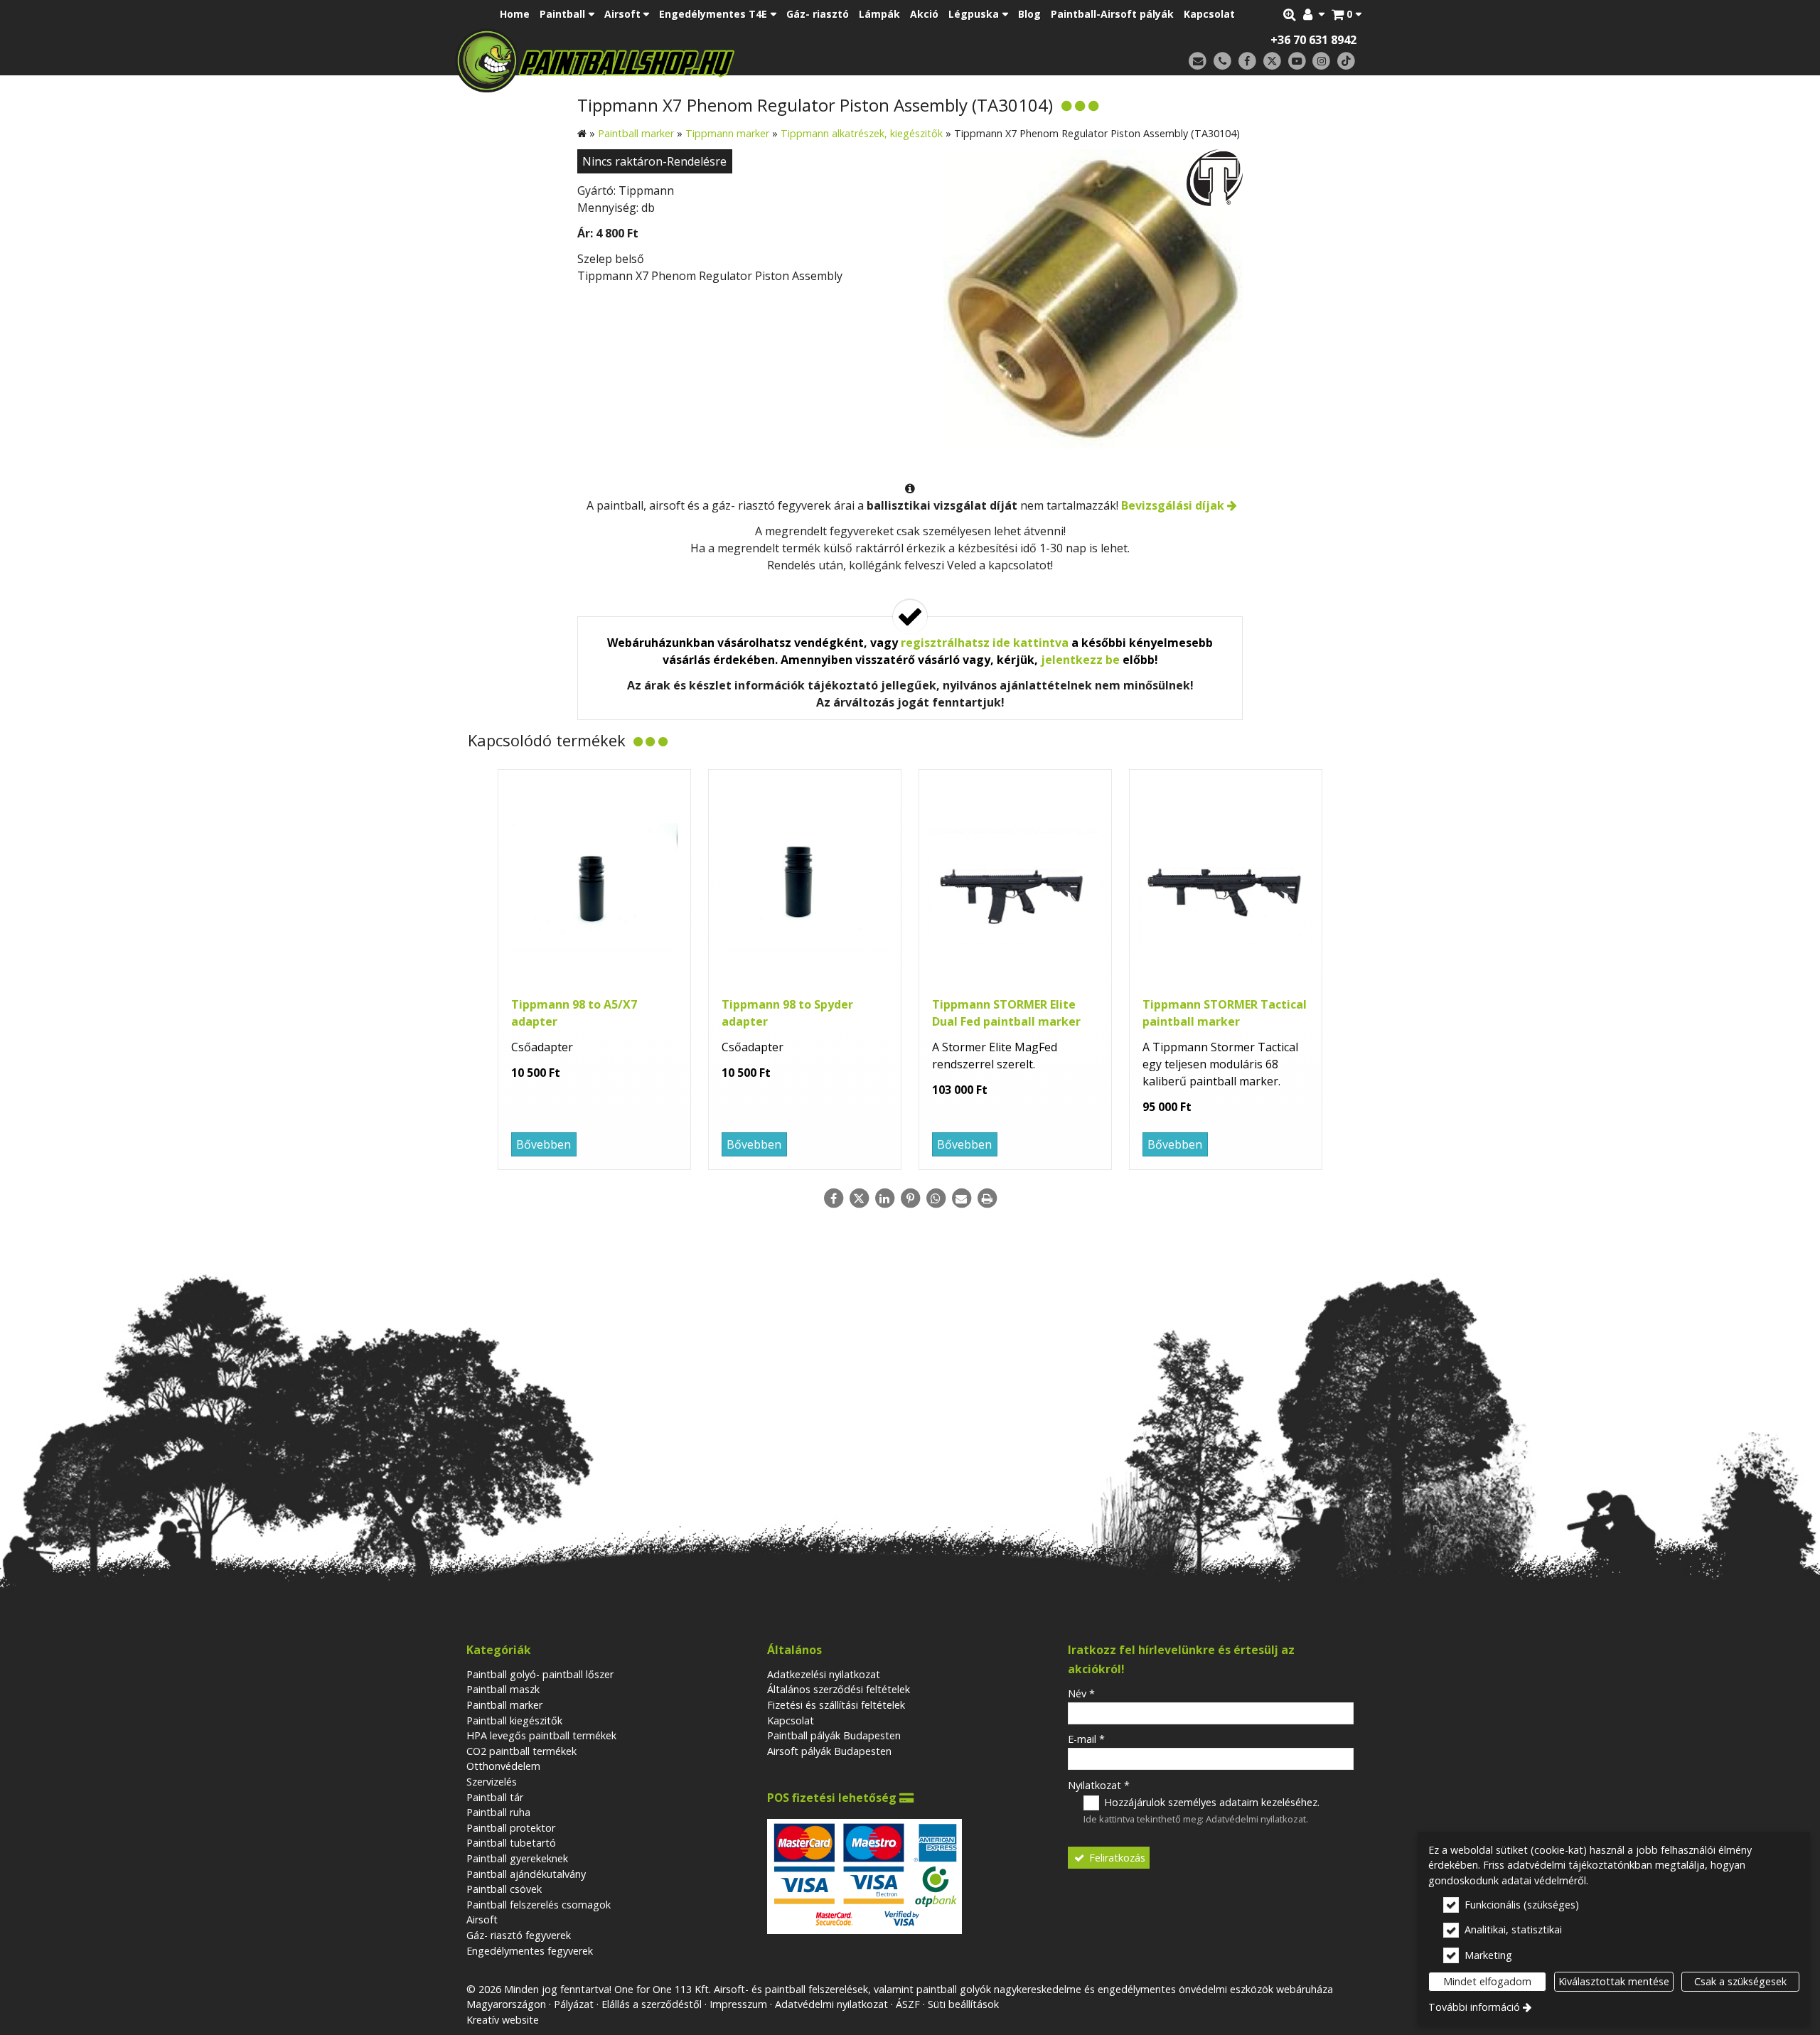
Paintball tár (495, 1797)
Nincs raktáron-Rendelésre (654, 161)
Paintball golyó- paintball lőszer (540, 1674)
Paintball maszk (503, 1689)
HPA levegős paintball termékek (541, 1735)
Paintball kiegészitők (514, 1720)
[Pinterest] (910, 1198)
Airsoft (482, 1919)
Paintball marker (504, 1705)
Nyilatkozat (1099, 1785)
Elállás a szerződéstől (652, 2004)
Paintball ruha (498, 1812)
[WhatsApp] (936, 1198)
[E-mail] (1198, 61)
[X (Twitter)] (1272, 61)
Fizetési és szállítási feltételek (836, 1705)
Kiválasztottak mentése (1614, 1981)
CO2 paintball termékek (521, 1751)
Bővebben (544, 1144)
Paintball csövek (504, 1889)
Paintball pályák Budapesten (834, 1735)
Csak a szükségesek (1740, 1981)
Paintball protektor (511, 1828)
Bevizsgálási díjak (1173, 505)
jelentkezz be (1080, 660)
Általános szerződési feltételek (839, 1689)
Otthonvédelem (503, 1766)
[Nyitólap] (695, 60)
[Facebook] (1247, 61)
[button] (1347, 14)
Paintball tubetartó (511, 1843)
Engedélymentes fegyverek (530, 1951)
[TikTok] (1346, 61)
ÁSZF (908, 2004)
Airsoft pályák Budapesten (829, 1751)
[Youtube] (1297, 61)
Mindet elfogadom (1487, 1981)
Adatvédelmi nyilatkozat (1256, 1819)
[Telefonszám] (1222, 61)
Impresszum (738, 2004)
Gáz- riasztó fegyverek (519, 1935)
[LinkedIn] (884, 1198)
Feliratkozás (1116, 1858)
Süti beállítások (963, 2004)
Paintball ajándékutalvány (526, 1874)
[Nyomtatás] (987, 1198)
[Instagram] (1321, 61)
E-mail (1086, 1739)
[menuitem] (1347, 14)
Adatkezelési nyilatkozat (824, 1674)
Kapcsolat (791, 1720)
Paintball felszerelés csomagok (539, 1905)
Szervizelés (492, 1782)
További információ (1474, 2007)
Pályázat (574, 2004)
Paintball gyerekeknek (517, 1858)
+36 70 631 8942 (1313, 40)
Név (1081, 1693)
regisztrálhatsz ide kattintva (985, 643)
